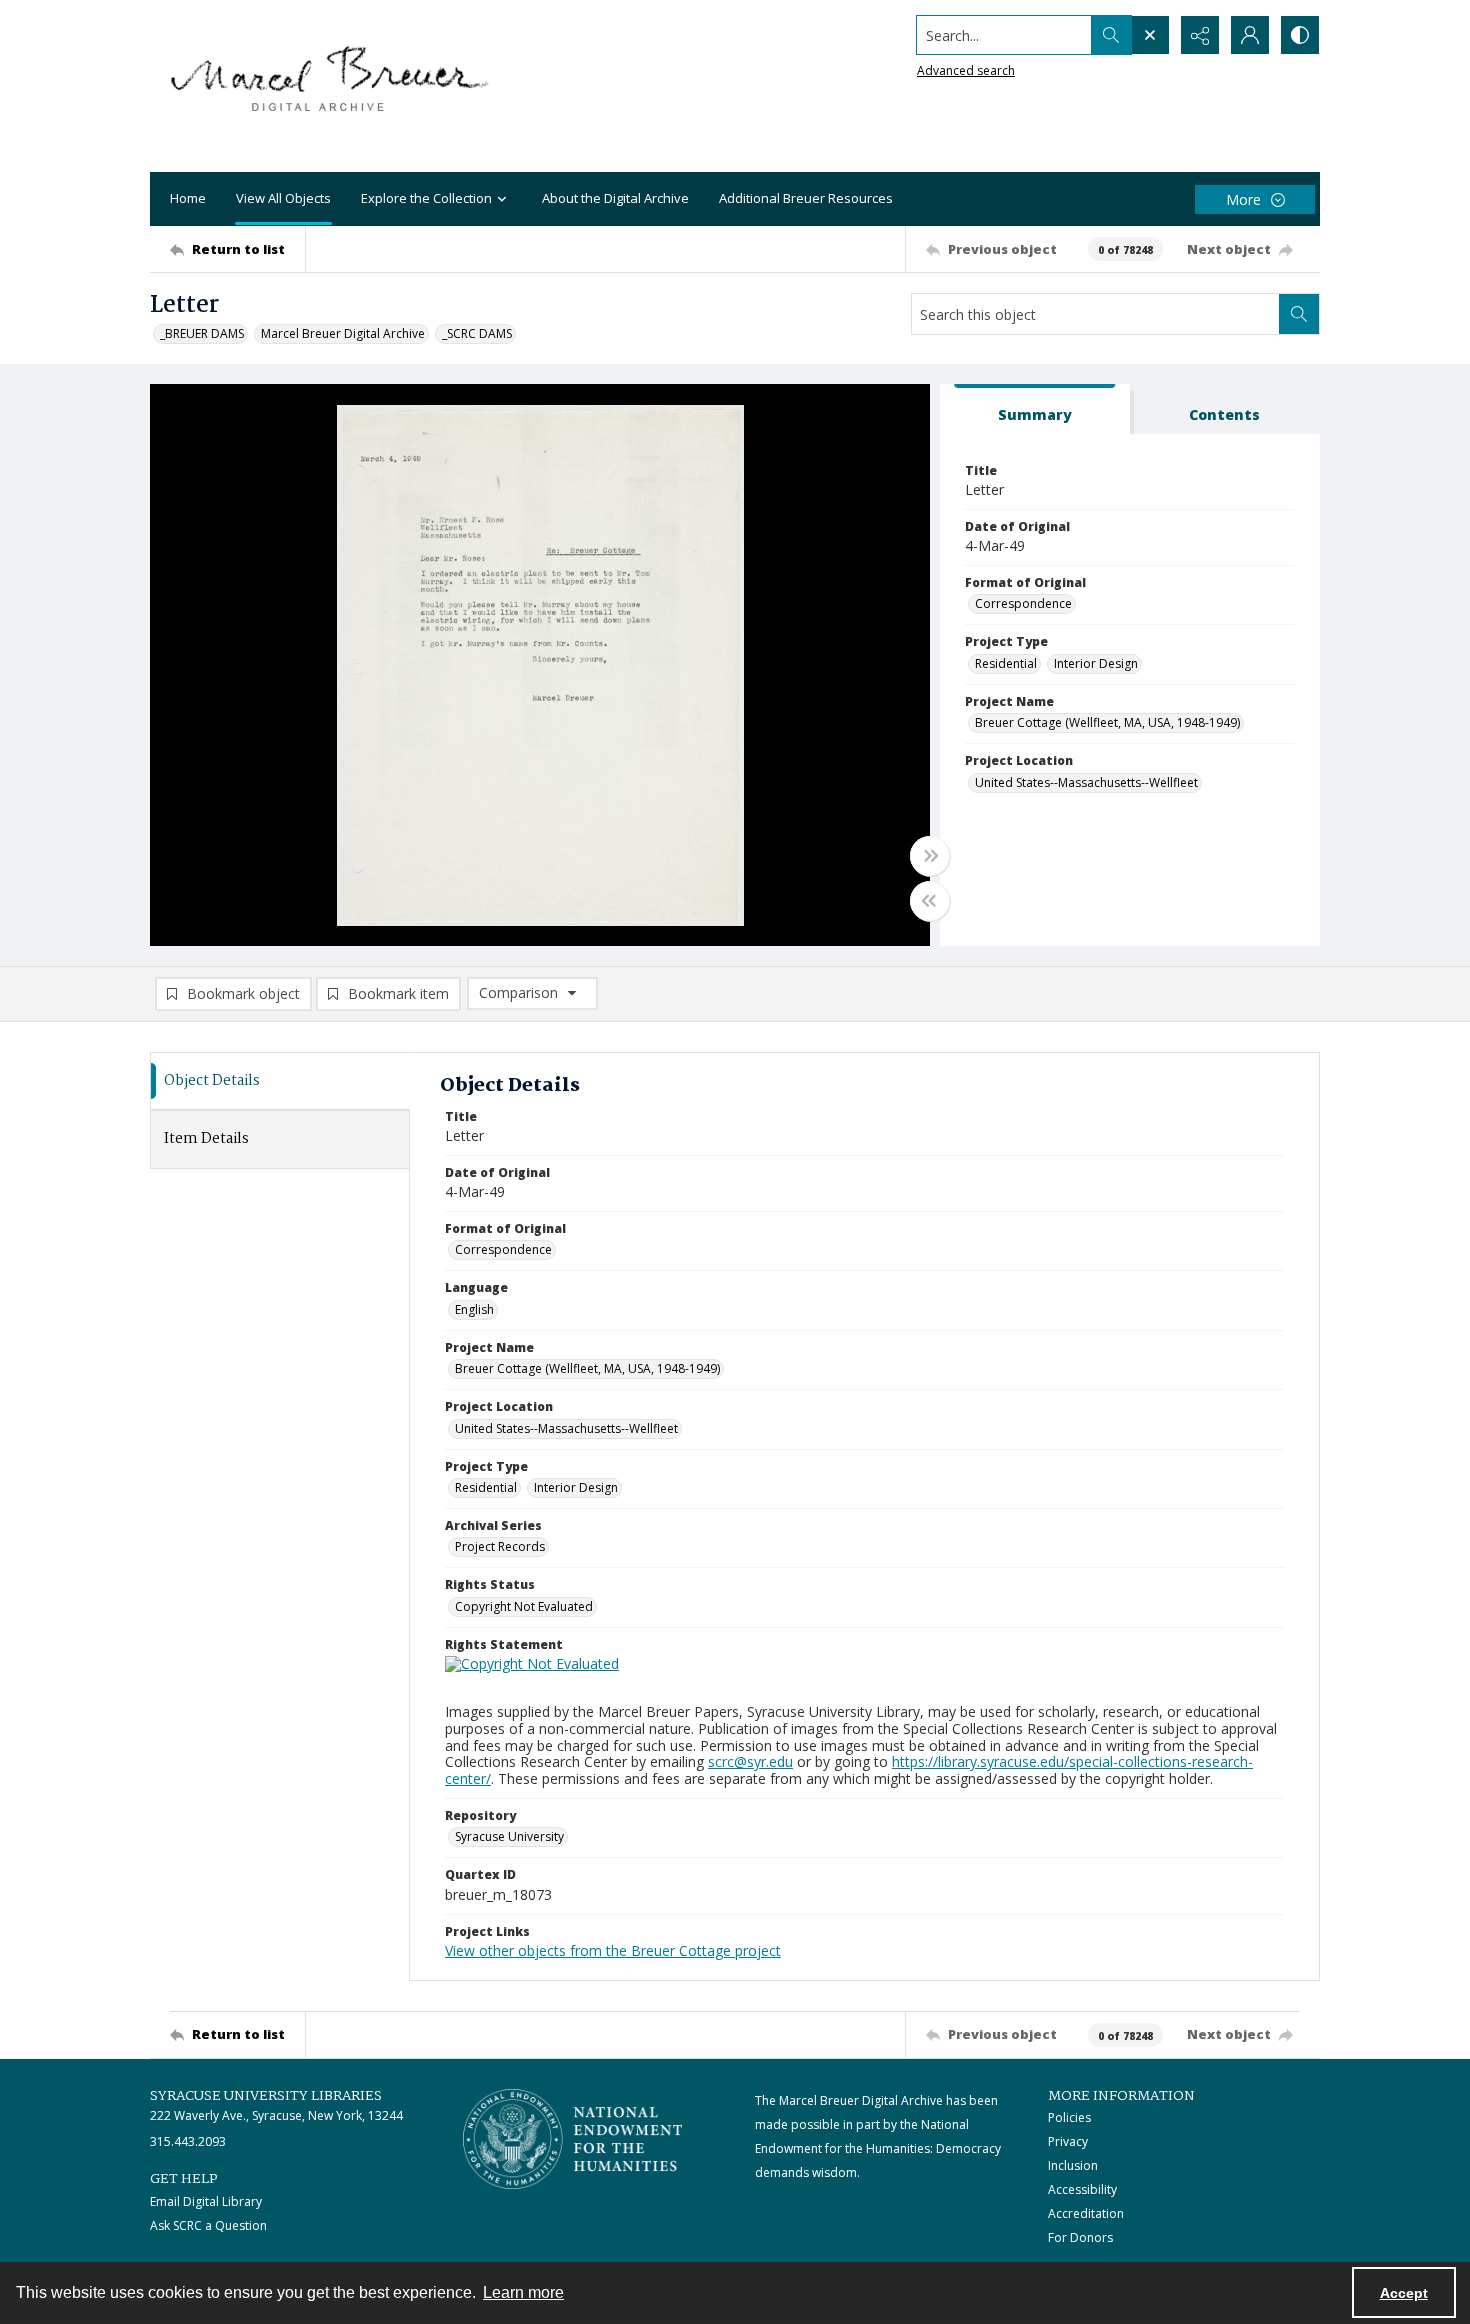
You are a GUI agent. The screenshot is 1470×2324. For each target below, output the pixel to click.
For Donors (1080, 2237)
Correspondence (1023, 603)
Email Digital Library (206, 2201)
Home (188, 198)
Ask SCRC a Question (208, 2225)
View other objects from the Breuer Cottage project (613, 1950)
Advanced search (966, 70)
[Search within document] (1299, 314)
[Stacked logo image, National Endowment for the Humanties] (573, 2139)
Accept (1404, 2293)
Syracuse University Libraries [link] (266, 2096)
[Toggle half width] (930, 901)
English (474, 1309)
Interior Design (1096, 663)
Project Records (500, 1546)
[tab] (1035, 409)
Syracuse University (509, 1836)
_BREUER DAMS (202, 333)
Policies (1069, 2117)
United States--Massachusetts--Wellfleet (1086, 782)
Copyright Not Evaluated (524, 1606)
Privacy (1068, 2141)
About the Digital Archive (615, 198)
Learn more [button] (523, 2292)
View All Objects (283, 198)
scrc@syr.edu (750, 1761)
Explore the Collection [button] (426, 198)
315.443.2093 (188, 2141)
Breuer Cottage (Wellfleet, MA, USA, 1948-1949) (1107, 722)
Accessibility (1082, 2189)
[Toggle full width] (930, 856)
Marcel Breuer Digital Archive (343, 333)
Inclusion (1073, 2165)
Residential (1006, 663)
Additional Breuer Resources (806, 198)
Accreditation (1086, 2213)
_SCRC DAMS (477, 333)
